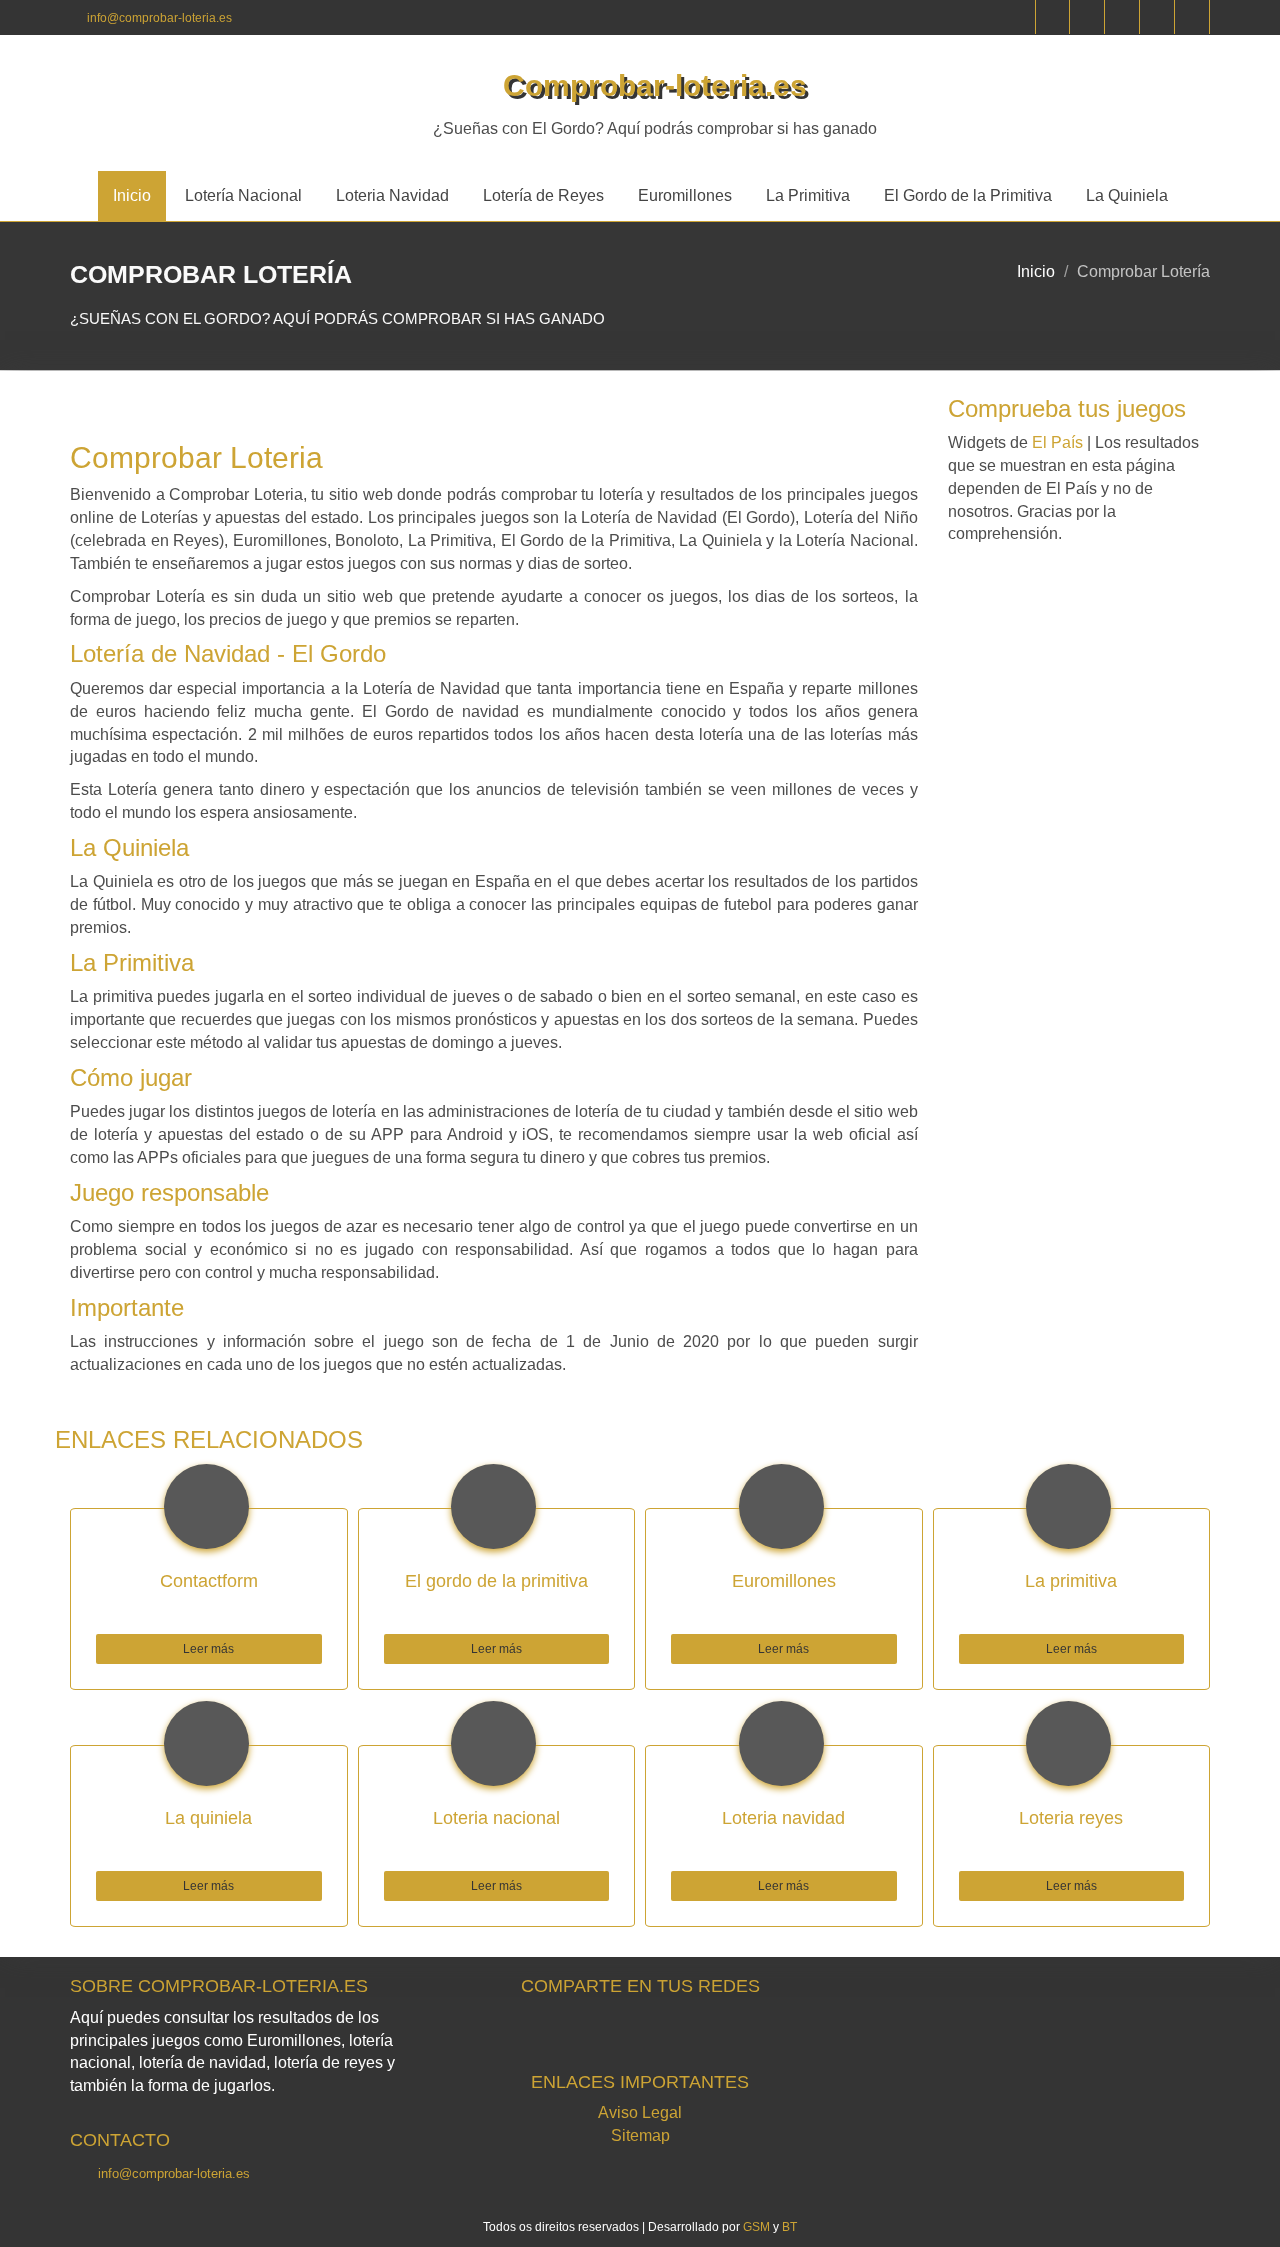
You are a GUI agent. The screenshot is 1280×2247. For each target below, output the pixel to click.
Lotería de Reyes (543, 195)
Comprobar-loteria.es (655, 85)
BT (789, 2227)
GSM (756, 2227)
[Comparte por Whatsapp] (696, 2032)
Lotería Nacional (243, 195)
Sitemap (640, 2135)
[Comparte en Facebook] (528, 2032)
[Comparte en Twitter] (584, 2032)
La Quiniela (1127, 195)
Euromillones (685, 195)
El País (1057, 442)
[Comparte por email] (752, 2032)
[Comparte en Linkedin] (640, 2032)
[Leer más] (209, 1633)
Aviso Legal (640, 2112)
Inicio (132, 195)
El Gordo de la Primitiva (968, 195)
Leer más (208, 1649)
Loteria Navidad (392, 195)
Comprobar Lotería (1143, 271)
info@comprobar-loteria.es (159, 18)
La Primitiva (808, 195)
